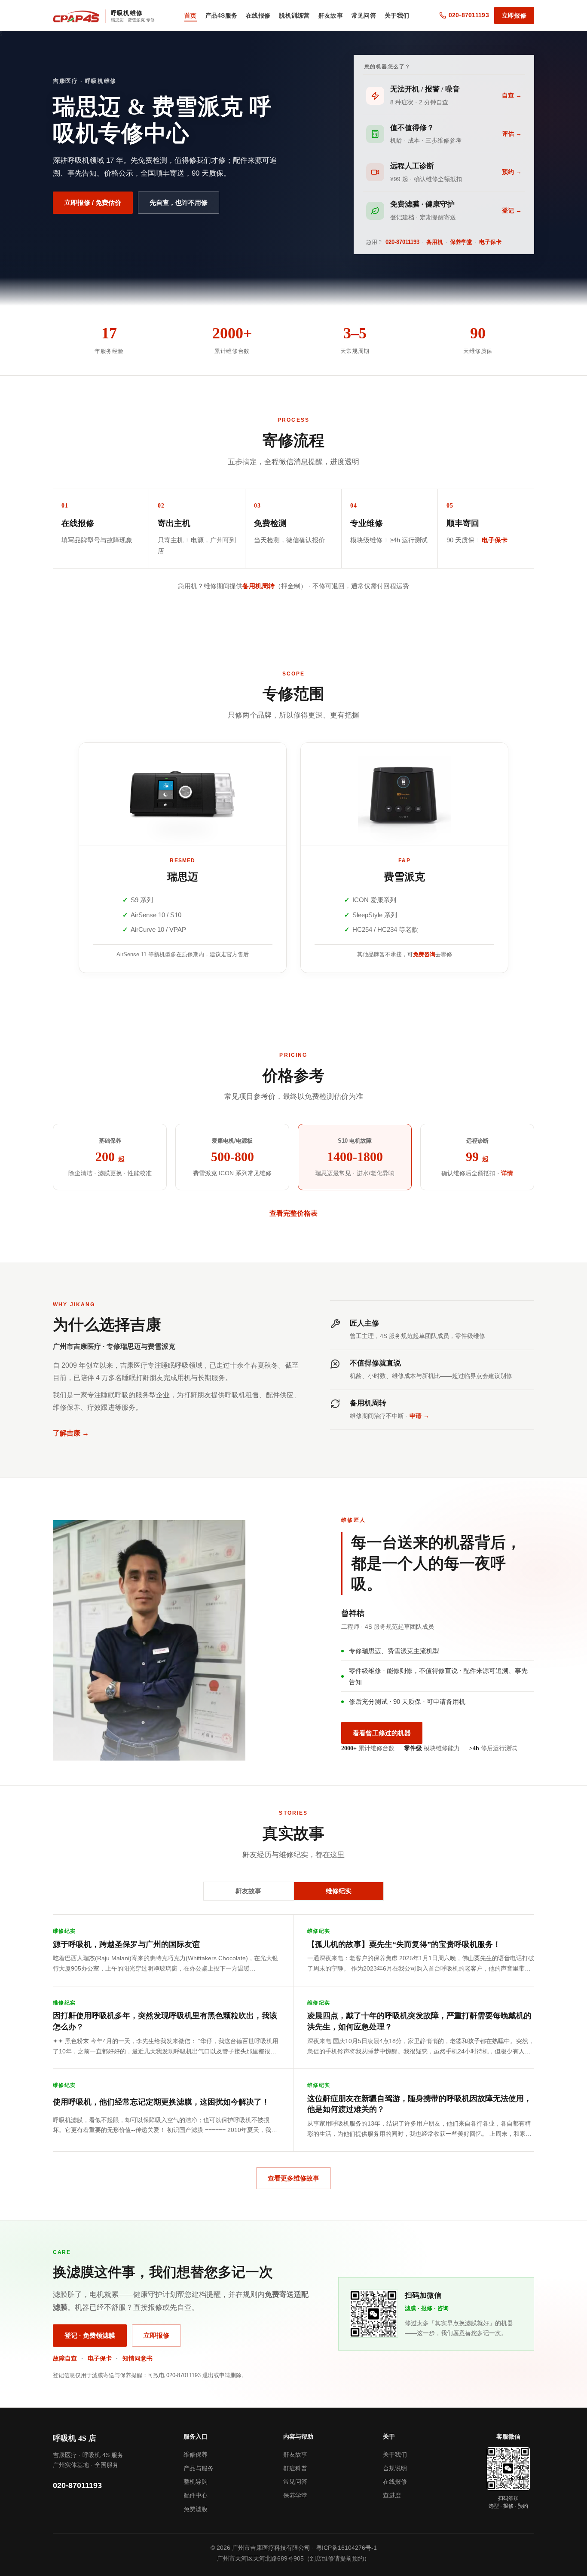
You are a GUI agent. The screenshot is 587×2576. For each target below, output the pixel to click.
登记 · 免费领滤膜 (90, 2335)
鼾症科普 (295, 2468)
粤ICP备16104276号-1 (346, 2548)
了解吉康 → (71, 1433)
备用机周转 (258, 586)
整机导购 (196, 2482)
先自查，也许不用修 (179, 202)
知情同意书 (138, 2358)
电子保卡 (490, 242)
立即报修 (514, 15)
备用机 (435, 242)
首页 (191, 15)
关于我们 (397, 15)
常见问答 (364, 15)
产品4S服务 (222, 15)
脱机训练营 (294, 15)
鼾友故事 (331, 15)
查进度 (392, 2495)
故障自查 (65, 2358)
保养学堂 (461, 242)
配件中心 (196, 2495)
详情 (507, 1173)
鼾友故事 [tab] (248, 1891)
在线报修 (258, 15)
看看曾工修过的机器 (382, 1733)
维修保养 (196, 2454)
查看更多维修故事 (293, 2178)
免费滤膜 (196, 2509)
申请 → (419, 1416)
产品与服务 (199, 2468)
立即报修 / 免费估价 (93, 202)
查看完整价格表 (293, 1213)
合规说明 (395, 2468)
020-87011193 (402, 242)
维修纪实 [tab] (339, 1891)
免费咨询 (424, 954)
